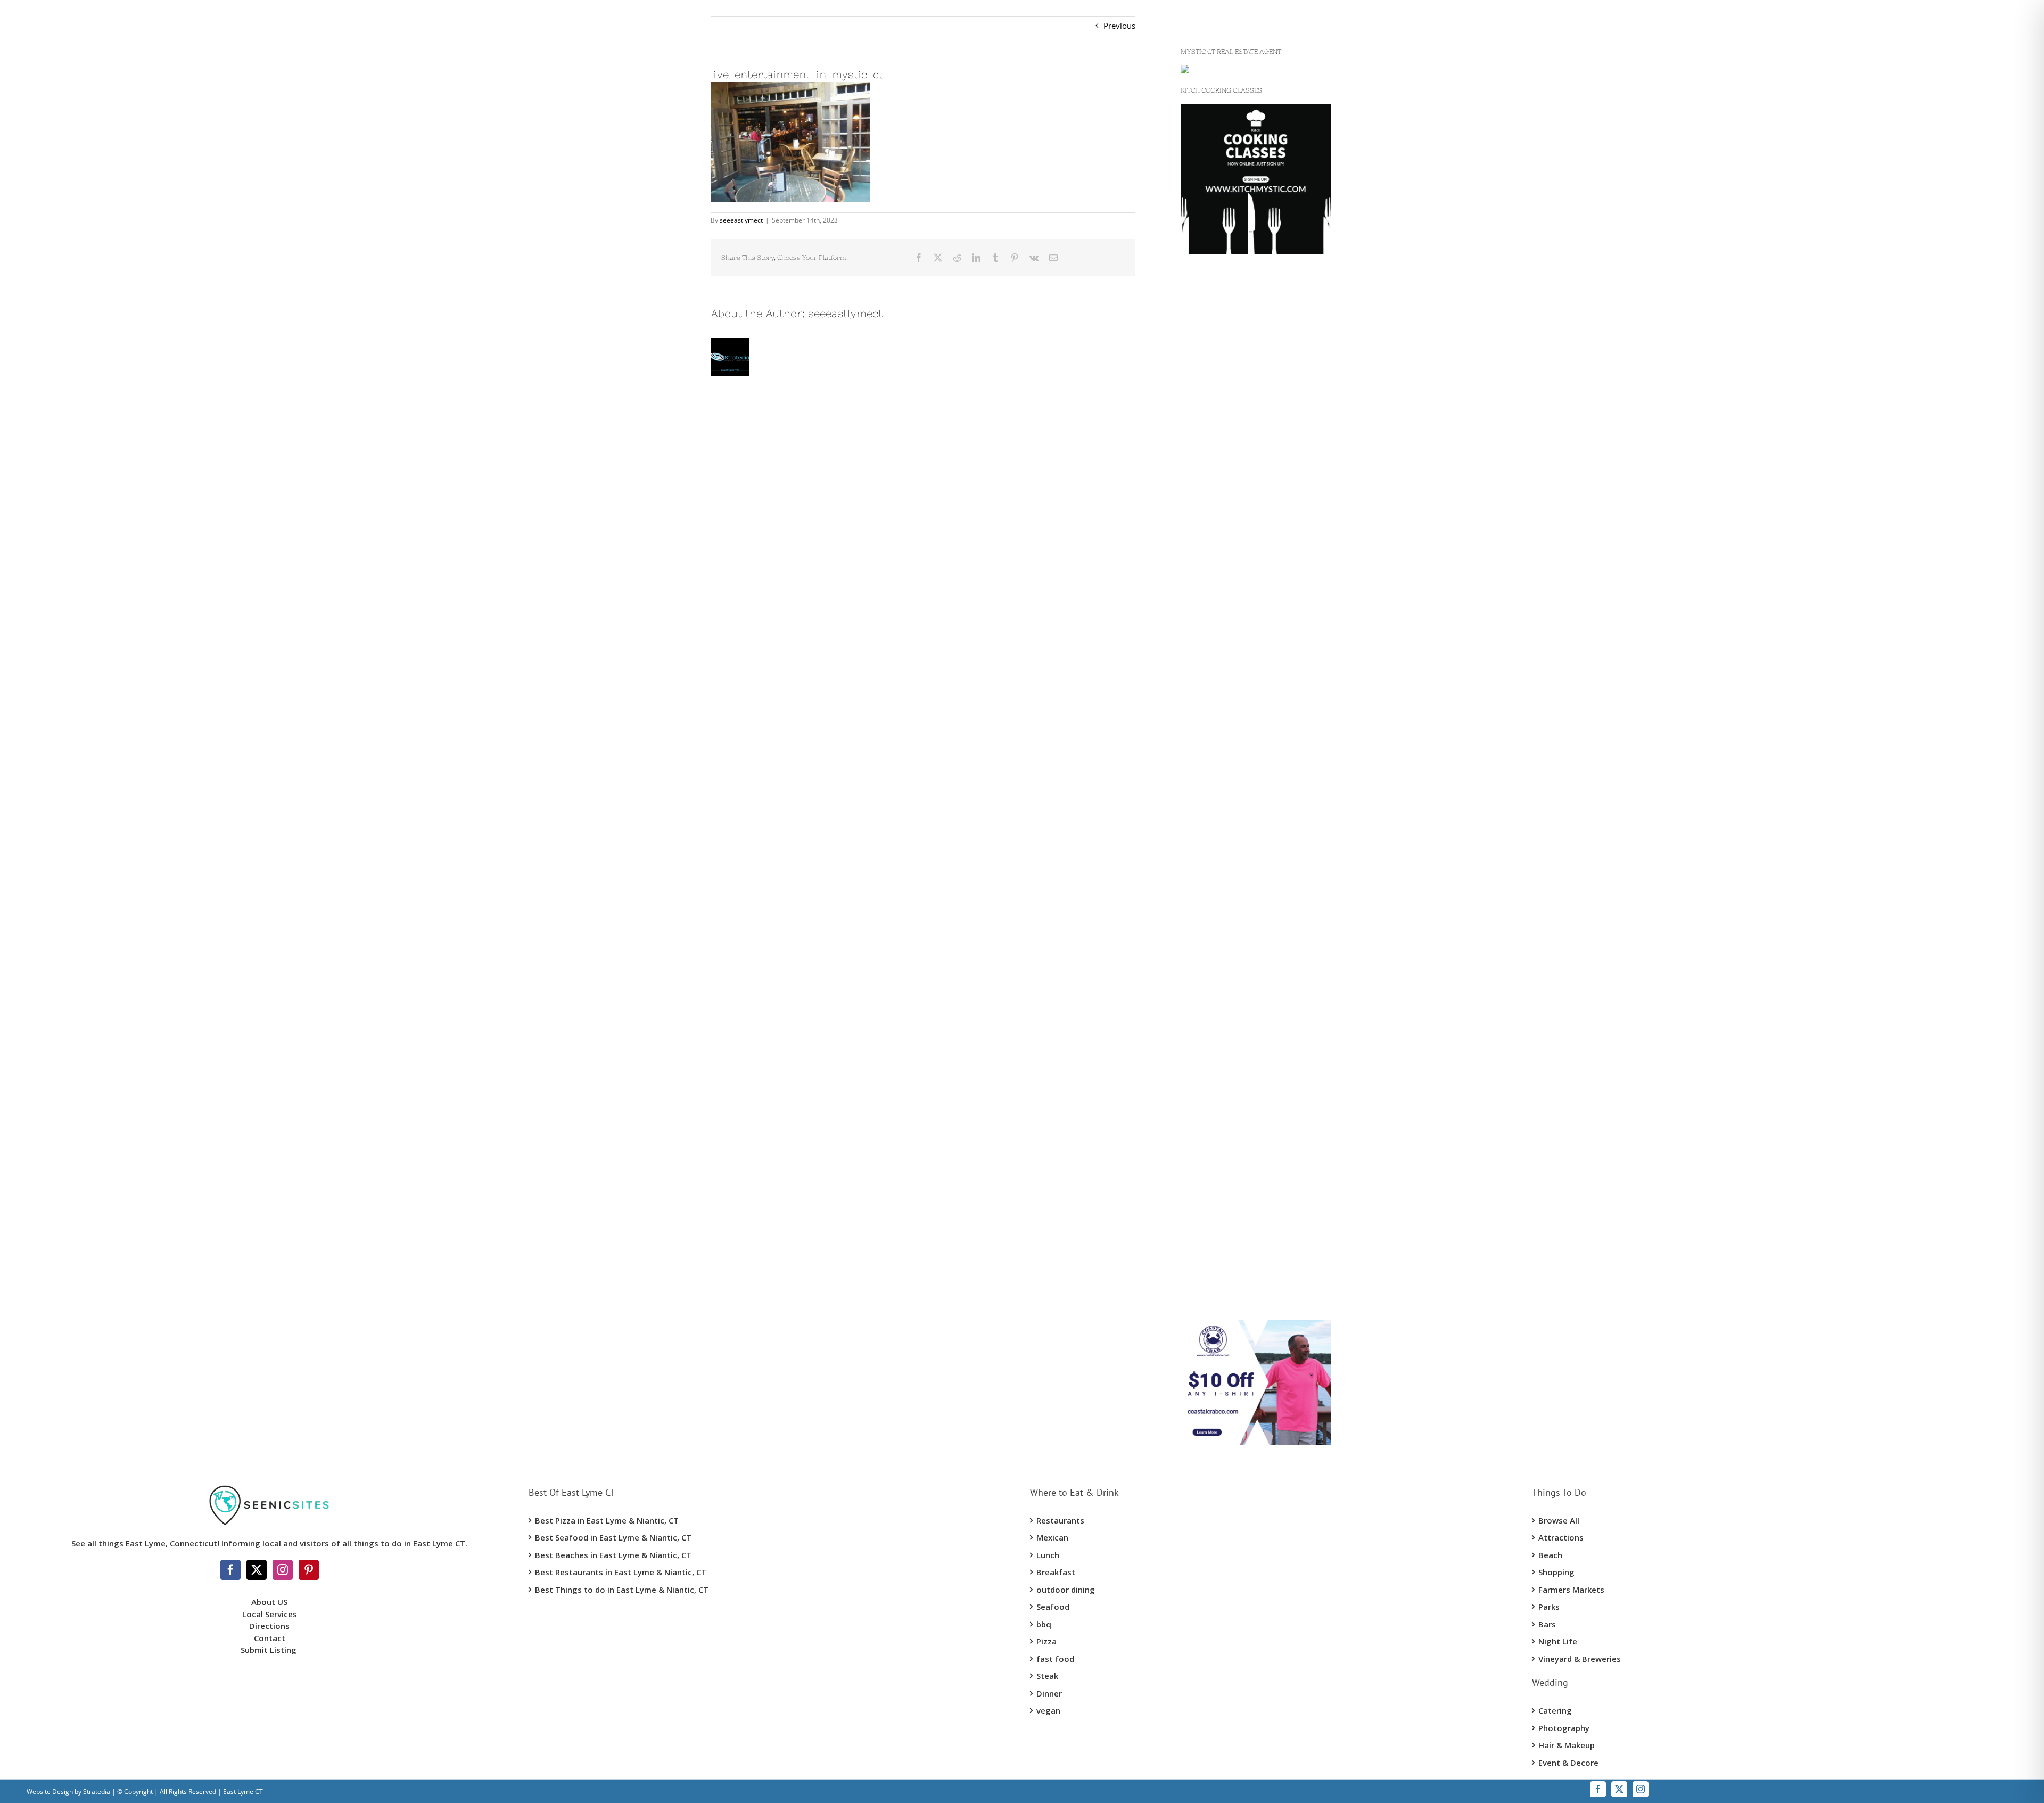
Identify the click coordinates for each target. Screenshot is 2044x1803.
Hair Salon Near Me (1216, 1064)
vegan (1048, 1710)
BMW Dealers (1205, 465)
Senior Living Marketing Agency (1238, 624)
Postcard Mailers (1211, 505)
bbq (1044, 1624)
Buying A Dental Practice (1225, 1263)
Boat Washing (1206, 1303)
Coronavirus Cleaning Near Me (1236, 944)
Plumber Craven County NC (1231, 764)
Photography (1564, 1728)
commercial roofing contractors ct (1243, 584)
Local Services (270, 1614)
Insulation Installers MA (1223, 804)
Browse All (1559, 1520)
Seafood (1053, 1607)
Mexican (1052, 1537)
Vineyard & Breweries (1580, 1659)
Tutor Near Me (1207, 1243)
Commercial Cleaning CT (1225, 904)
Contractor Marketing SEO (1228, 524)
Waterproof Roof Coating (1226, 564)
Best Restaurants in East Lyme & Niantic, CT (621, 1572)
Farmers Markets (1571, 1590)
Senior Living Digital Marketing (1237, 644)
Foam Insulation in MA (1222, 824)
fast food (1055, 1659)
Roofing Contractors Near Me (1234, 684)
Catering (1555, 1710)
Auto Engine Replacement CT (1233, 1104)
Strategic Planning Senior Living (1238, 664)
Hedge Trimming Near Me (1228, 744)
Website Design (50, 1792)
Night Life (1558, 1641)
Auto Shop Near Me (1216, 1123)
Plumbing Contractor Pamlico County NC (1255, 784)
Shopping (1556, 1572)
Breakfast (1056, 1572)
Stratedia (97, 1792)
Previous (1119, 26)
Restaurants (1060, 1520)
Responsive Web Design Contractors (1247, 545)
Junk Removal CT (1211, 444)
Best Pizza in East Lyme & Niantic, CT (607, 1520)
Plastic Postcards (1211, 844)
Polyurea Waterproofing (1225, 604)
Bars (1547, 1624)
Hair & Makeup (1567, 1745)
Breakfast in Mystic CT (1221, 984)
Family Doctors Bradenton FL (1234, 1203)
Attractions (1561, 1537)
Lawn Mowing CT (1212, 724)
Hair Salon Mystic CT (1218, 1083)
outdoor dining (1066, 1590)
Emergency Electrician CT (1226, 1043)
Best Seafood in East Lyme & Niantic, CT (613, 1537)
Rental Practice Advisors (1224, 1283)
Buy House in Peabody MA (1229, 1163)
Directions (269, 1626)
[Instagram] (283, 1570)
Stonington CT (1206, 405)
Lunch (1048, 1555)
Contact (270, 1638)
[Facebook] (230, 1570)
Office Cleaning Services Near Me (1241, 964)
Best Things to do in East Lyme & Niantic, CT (622, 1590)
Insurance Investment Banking (1236, 1003)
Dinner (1049, 1693)
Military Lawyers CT (1216, 884)
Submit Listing (270, 1650)
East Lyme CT (1205, 385)
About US (269, 1602)
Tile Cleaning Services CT (1225, 924)
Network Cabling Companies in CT (1243, 704)
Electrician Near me (1216, 1024)
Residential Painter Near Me (1231, 1143)
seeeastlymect (741, 220)
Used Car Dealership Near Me (1234, 484)
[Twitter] (257, 1570)
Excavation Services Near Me (1233, 425)
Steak (1047, 1676)
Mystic (1192, 345)
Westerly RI (1201, 365)
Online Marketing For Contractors (1242, 1223)
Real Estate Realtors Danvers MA (1239, 1183)
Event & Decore (1568, 1763)
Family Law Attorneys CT (1226, 864)
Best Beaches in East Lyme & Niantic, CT (613, 1555)
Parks (1549, 1607)
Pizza (1046, 1641)
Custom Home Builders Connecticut (1246, 325)
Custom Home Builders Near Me (1240, 305)
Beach (1550, 1555)
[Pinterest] (309, 1570)
